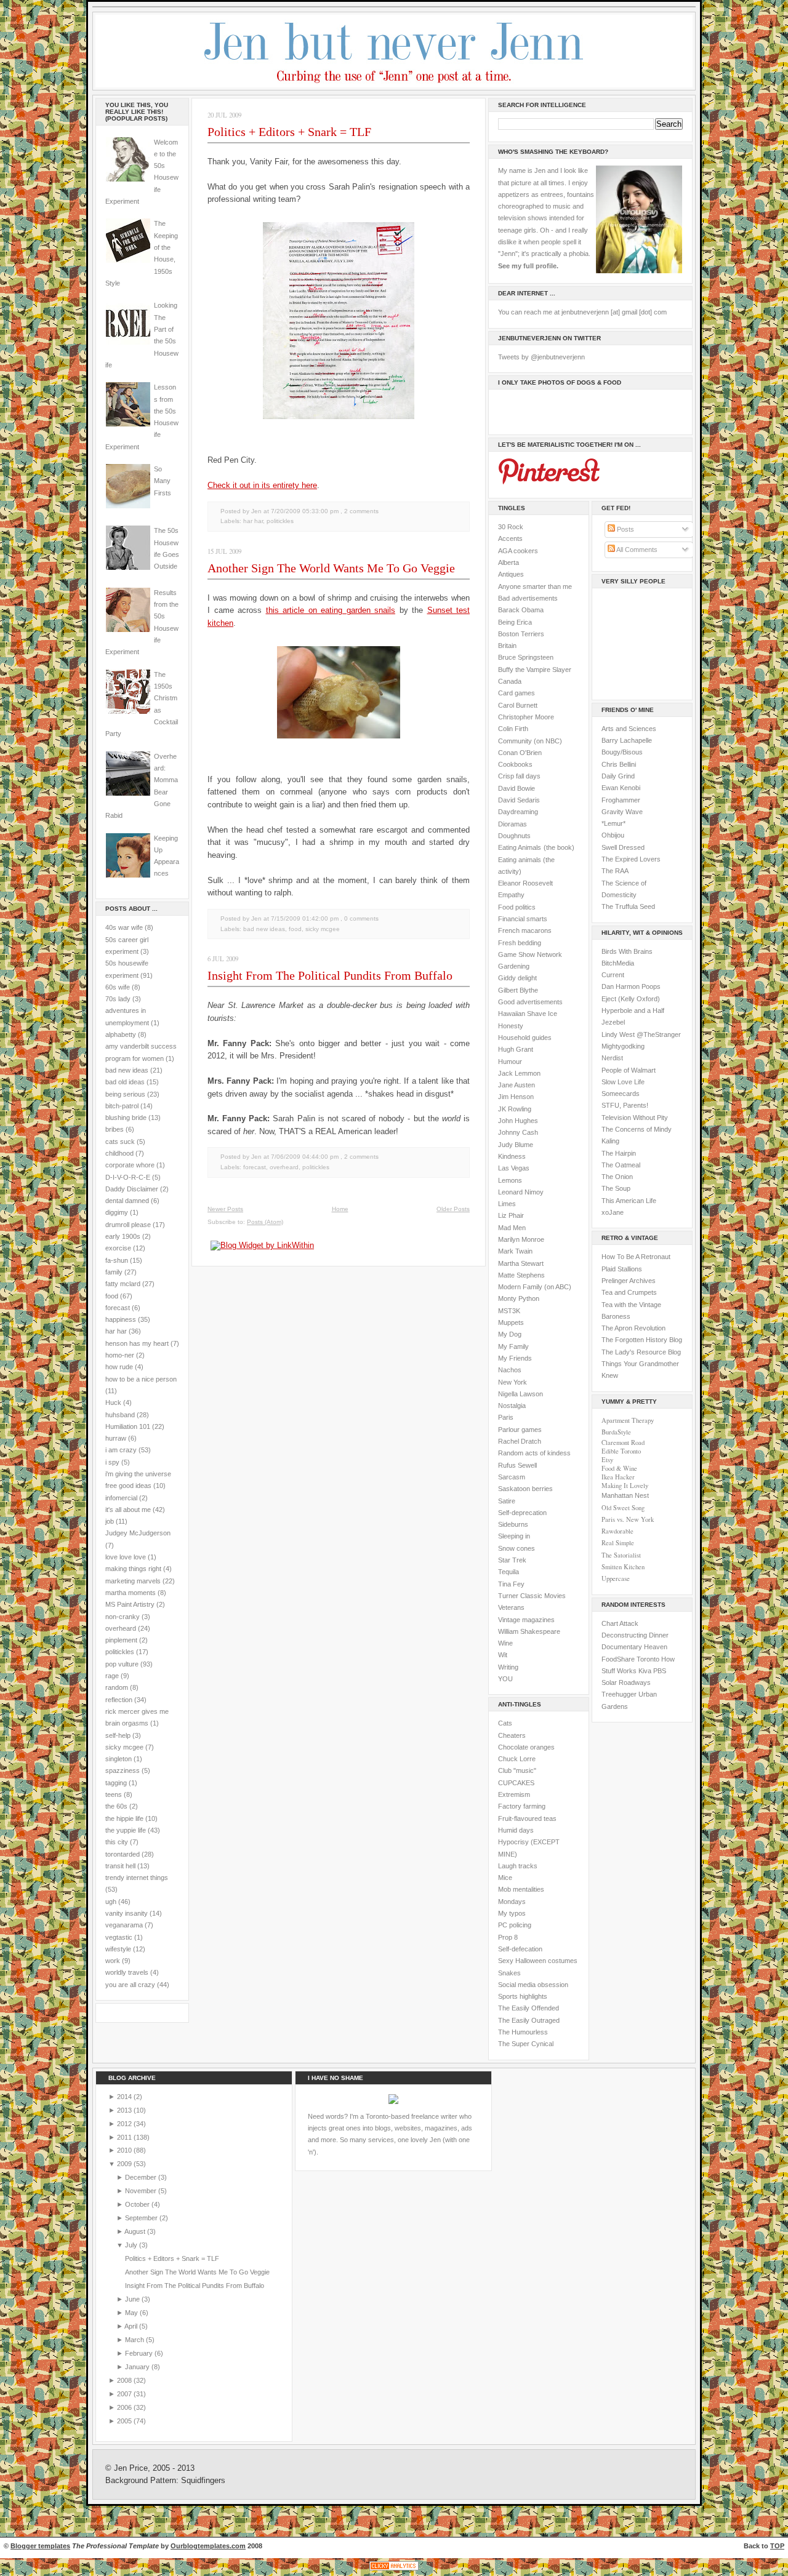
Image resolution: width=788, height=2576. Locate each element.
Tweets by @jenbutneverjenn (541, 357)
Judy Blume (516, 1145)
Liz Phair (511, 1215)
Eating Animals (520, 847)
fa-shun (117, 1260)
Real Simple (618, 1543)
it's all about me (128, 1510)
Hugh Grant (516, 1049)
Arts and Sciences (629, 729)
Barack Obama (521, 610)
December (142, 2177)
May (132, 2313)
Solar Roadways (626, 1682)
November (142, 2191)
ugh (111, 1902)
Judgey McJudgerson (138, 1533)
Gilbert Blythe (518, 990)
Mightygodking (623, 1046)
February (140, 2353)
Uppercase (616, 1578)
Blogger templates (40, 2546)
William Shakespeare (529, 1631)
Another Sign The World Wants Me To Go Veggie (331, 568)
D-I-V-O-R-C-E (128, 1177)
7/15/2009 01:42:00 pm (305, 918)
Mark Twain (515, 1251)
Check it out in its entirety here (262, 485)
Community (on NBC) (530, 741)
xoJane (613, 1212)
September (142, 2218)
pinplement (121, 1640)
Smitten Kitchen (623, 1567)
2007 (125, 2394)
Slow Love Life (623, 1082)
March (135, 2340)
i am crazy (121, 1450)
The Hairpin (619, 1153)
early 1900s (123, 1236)
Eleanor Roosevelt (525, 883)
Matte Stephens (521, 1275)
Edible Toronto (621, 1451)
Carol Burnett (518, 705)
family (114, 1272)
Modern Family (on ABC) (535, 1287)
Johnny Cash (518, 1132)
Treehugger (619, 1694)
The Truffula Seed (628, 906)
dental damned (127, 1201)
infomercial (121, 1498)
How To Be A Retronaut (636, 1257)
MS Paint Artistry (130, 1604)
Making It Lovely (625, 1486)
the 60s (116, 1806)
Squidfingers (203, 2481)
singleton (119, 1759)
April (132, 2326)
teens (114, 1794)
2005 (125, 2421)
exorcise (118, 1248)
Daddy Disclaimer (132, 1189)
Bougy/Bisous (622, 752)
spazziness (123, 1770)
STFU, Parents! (625, 1105)
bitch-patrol (122, 1106)
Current (613, 975)
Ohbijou (613, 835)
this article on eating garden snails (331, 610)
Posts (625, 529)
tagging (116, 1783)
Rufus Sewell (517, 1465)
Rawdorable (617, 1531)
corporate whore (130, 1165)
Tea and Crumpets (629, 1292)
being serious (125, 1094)
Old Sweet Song (623, 1508)
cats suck (120, 1142)
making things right (133, 1569)
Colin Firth (513, 729)
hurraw (116, 1438)
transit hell (120, 1866)
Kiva (645, 1671)
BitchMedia (618, 963)
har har (116, 1331)
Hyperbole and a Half (633, 1010)
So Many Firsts (163, 481)
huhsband (120, 1415)
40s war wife (124, 927)
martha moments (131, 1593)
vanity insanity (127, 1913)
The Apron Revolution (633, 1328)
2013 (125, 2110)
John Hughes (518, 1121)
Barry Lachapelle (627, 740)
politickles (120, 1652)
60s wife (118, 987)
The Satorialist (621, 1555)
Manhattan (625, 1495)
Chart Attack (620, 1623)
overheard (121, 1628)
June (133, 2299)
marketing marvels (133, 1581)
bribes (115, 1129)
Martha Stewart (521, 1263)
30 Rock (511, 527)
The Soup (616, 1188)
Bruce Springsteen (526, 657)
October (138, 2204)
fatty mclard (123, 1284)
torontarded (123, 1854)
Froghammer (621, 800)
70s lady (118, 999)
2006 (125, 2407)
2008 (125, 2380)
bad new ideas (127, 1070)
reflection (119, 1700)
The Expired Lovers (631, 859)
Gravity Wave (622, 812)
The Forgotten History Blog (642, 1340)
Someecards (621, 1094)
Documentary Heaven (634, 1647)
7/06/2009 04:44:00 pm (305, 1157)
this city (117, 1842)
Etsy (607, 1460)
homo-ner (120, 1355)
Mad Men (512, 1228)
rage (112, 1676)
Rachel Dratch (520, 1441)
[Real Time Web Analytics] (394, 2570)
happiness (121, 1319)
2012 (125, 2124)
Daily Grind (618, 776)
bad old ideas (125, 1082)
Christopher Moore (526, 717)
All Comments (636, 550)
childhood (119, 1153)
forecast (118, 1308)
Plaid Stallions (622, 1269)
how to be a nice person (141, 1379)
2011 (125, 2137)
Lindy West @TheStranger (641, 1034)
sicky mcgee (124, 1747)
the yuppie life (126, 1830)
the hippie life (124, 1818)
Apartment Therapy (628, 1420)
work (113, 1961)
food (112, 1296)
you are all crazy (130, 1985)
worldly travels (127, 1972)
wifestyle (118, 1949)
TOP (777, 2546)
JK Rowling (515, 1109)
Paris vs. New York (628, 1519)
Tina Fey (511, 1584)
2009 (125, 2164)
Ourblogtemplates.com (208, 2546)
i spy (112, 1462)
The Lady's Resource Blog (641, 1352)
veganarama (124, 1925)
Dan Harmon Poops (631, 986)
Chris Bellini (619, 764)
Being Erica (515, 622)
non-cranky (123, 1617)
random (117, 1687)
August (136, 2231)
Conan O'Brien (520, 753)
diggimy (117, 1212)
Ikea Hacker (618, 1477)
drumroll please (128, 1225)
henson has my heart (137, 1343)
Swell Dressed (623, 847)
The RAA (615, 871)
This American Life (629, 1201)
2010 (125, 2150)
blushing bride (126, 1118)
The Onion (617, 1177)
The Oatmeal (621, 1165)
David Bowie (517, 788)
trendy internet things (137, 1878)
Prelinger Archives (629, 1281)
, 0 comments (360, 918)
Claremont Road (623, 1442)
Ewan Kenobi (621, 788)
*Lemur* (613, 823)
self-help (118, 1735)
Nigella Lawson (521, 1394)
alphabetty (121, 1034)
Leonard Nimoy (521, 1192)
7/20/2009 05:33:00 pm (305, 511)
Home (340, 1209)
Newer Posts (225, 1209)
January (138, 2367)
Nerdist (612, 1058)
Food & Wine (619, 1468)
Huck (113, 1402)
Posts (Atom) (265, 1222)
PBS (660, 1671)
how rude (119, 1367)
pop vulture (122, 1664)
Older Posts (453, 1209)
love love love (126, 1557)
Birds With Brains (627, 951)
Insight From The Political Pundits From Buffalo (330, 975)
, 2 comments (360, 511)
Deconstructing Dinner (635, 1635)
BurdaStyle (616, 1432)
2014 (125, 2097)
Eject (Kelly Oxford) (631, 999)
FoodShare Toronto (630, 1659)
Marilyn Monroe (521, 1239)
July (132, 2245)
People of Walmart (629, 1070)
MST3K (509, 1311)
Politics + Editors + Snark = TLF (289, 132)
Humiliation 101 (128, 1426)
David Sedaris (519, 800)
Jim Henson (516, 1097)
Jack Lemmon (519, 1073)
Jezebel (613, 1022)
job (110, 1521)
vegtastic (119, 1937)
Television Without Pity (635, 1118)
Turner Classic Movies (532, 1596)
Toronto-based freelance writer (412, 2116)
